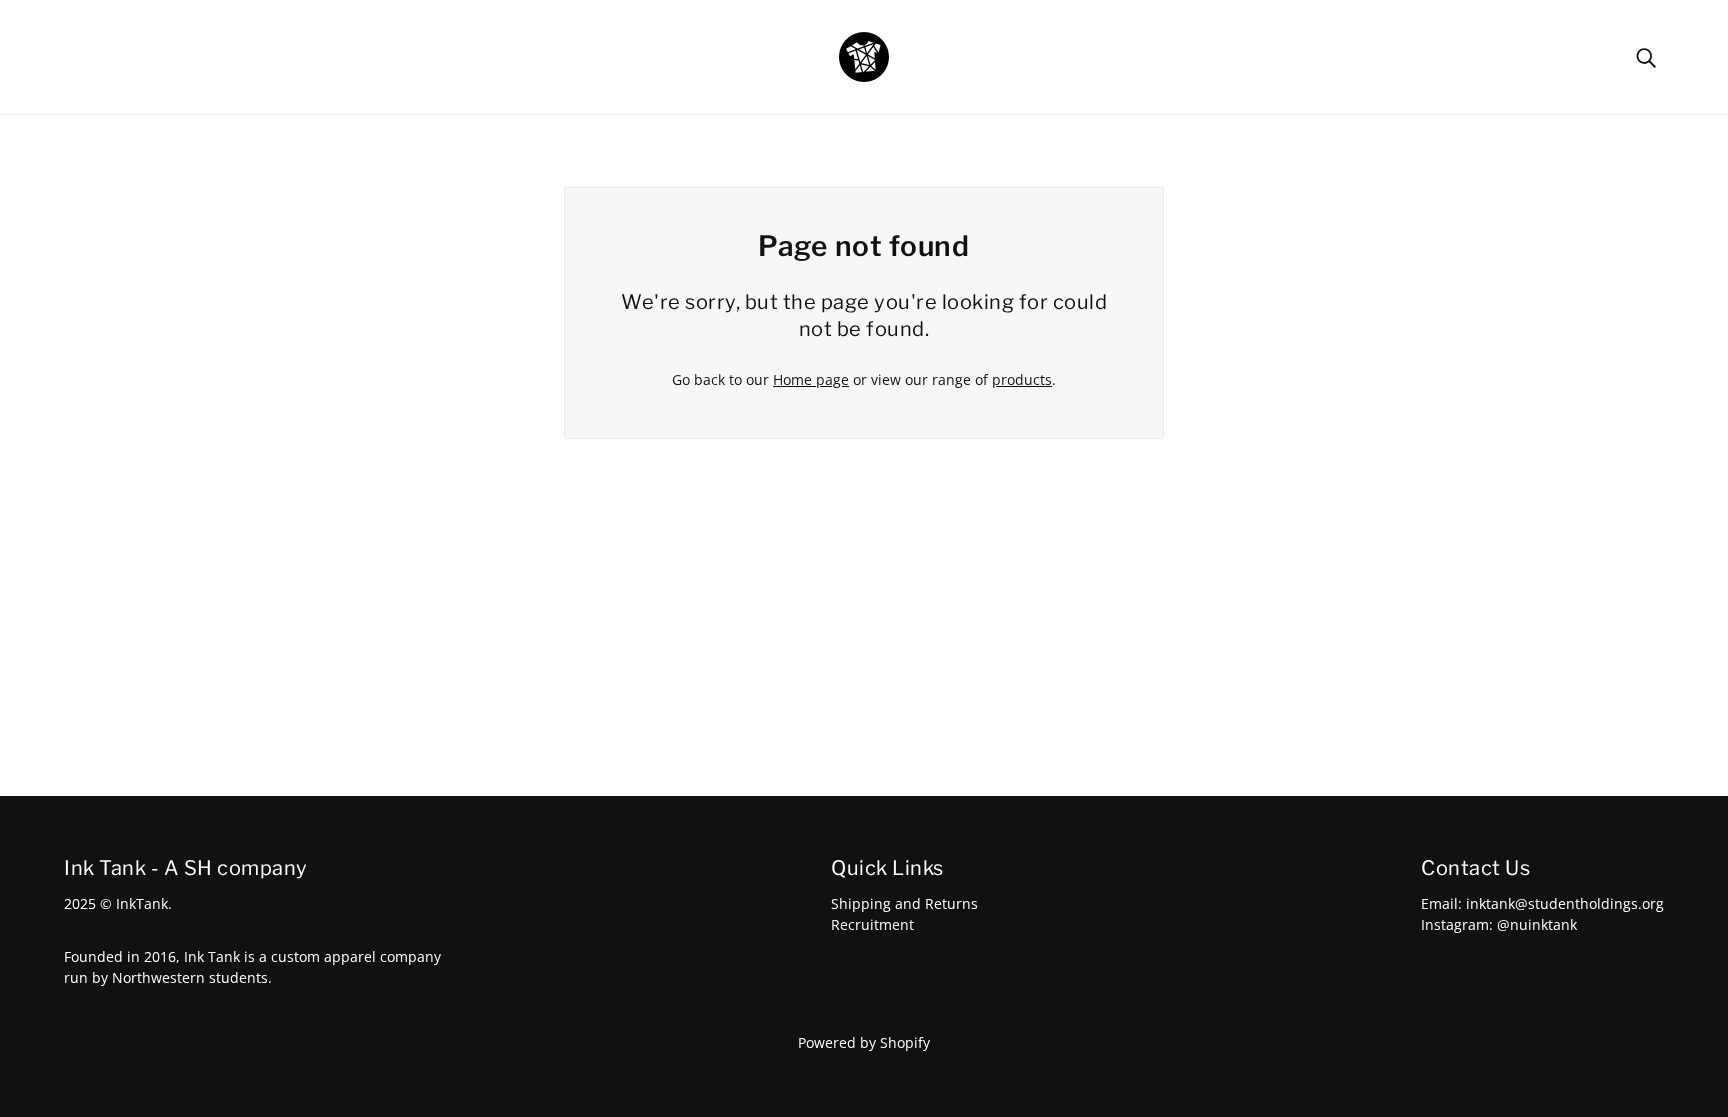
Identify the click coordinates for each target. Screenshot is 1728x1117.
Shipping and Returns (904, 903)
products (1022, 379)
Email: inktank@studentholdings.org (1542, 903)
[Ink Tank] (864, 55)
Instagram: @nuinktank (1499, 924)
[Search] (1646, 56)
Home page (811, 379)
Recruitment (872, 924)
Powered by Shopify (864, 1042)
